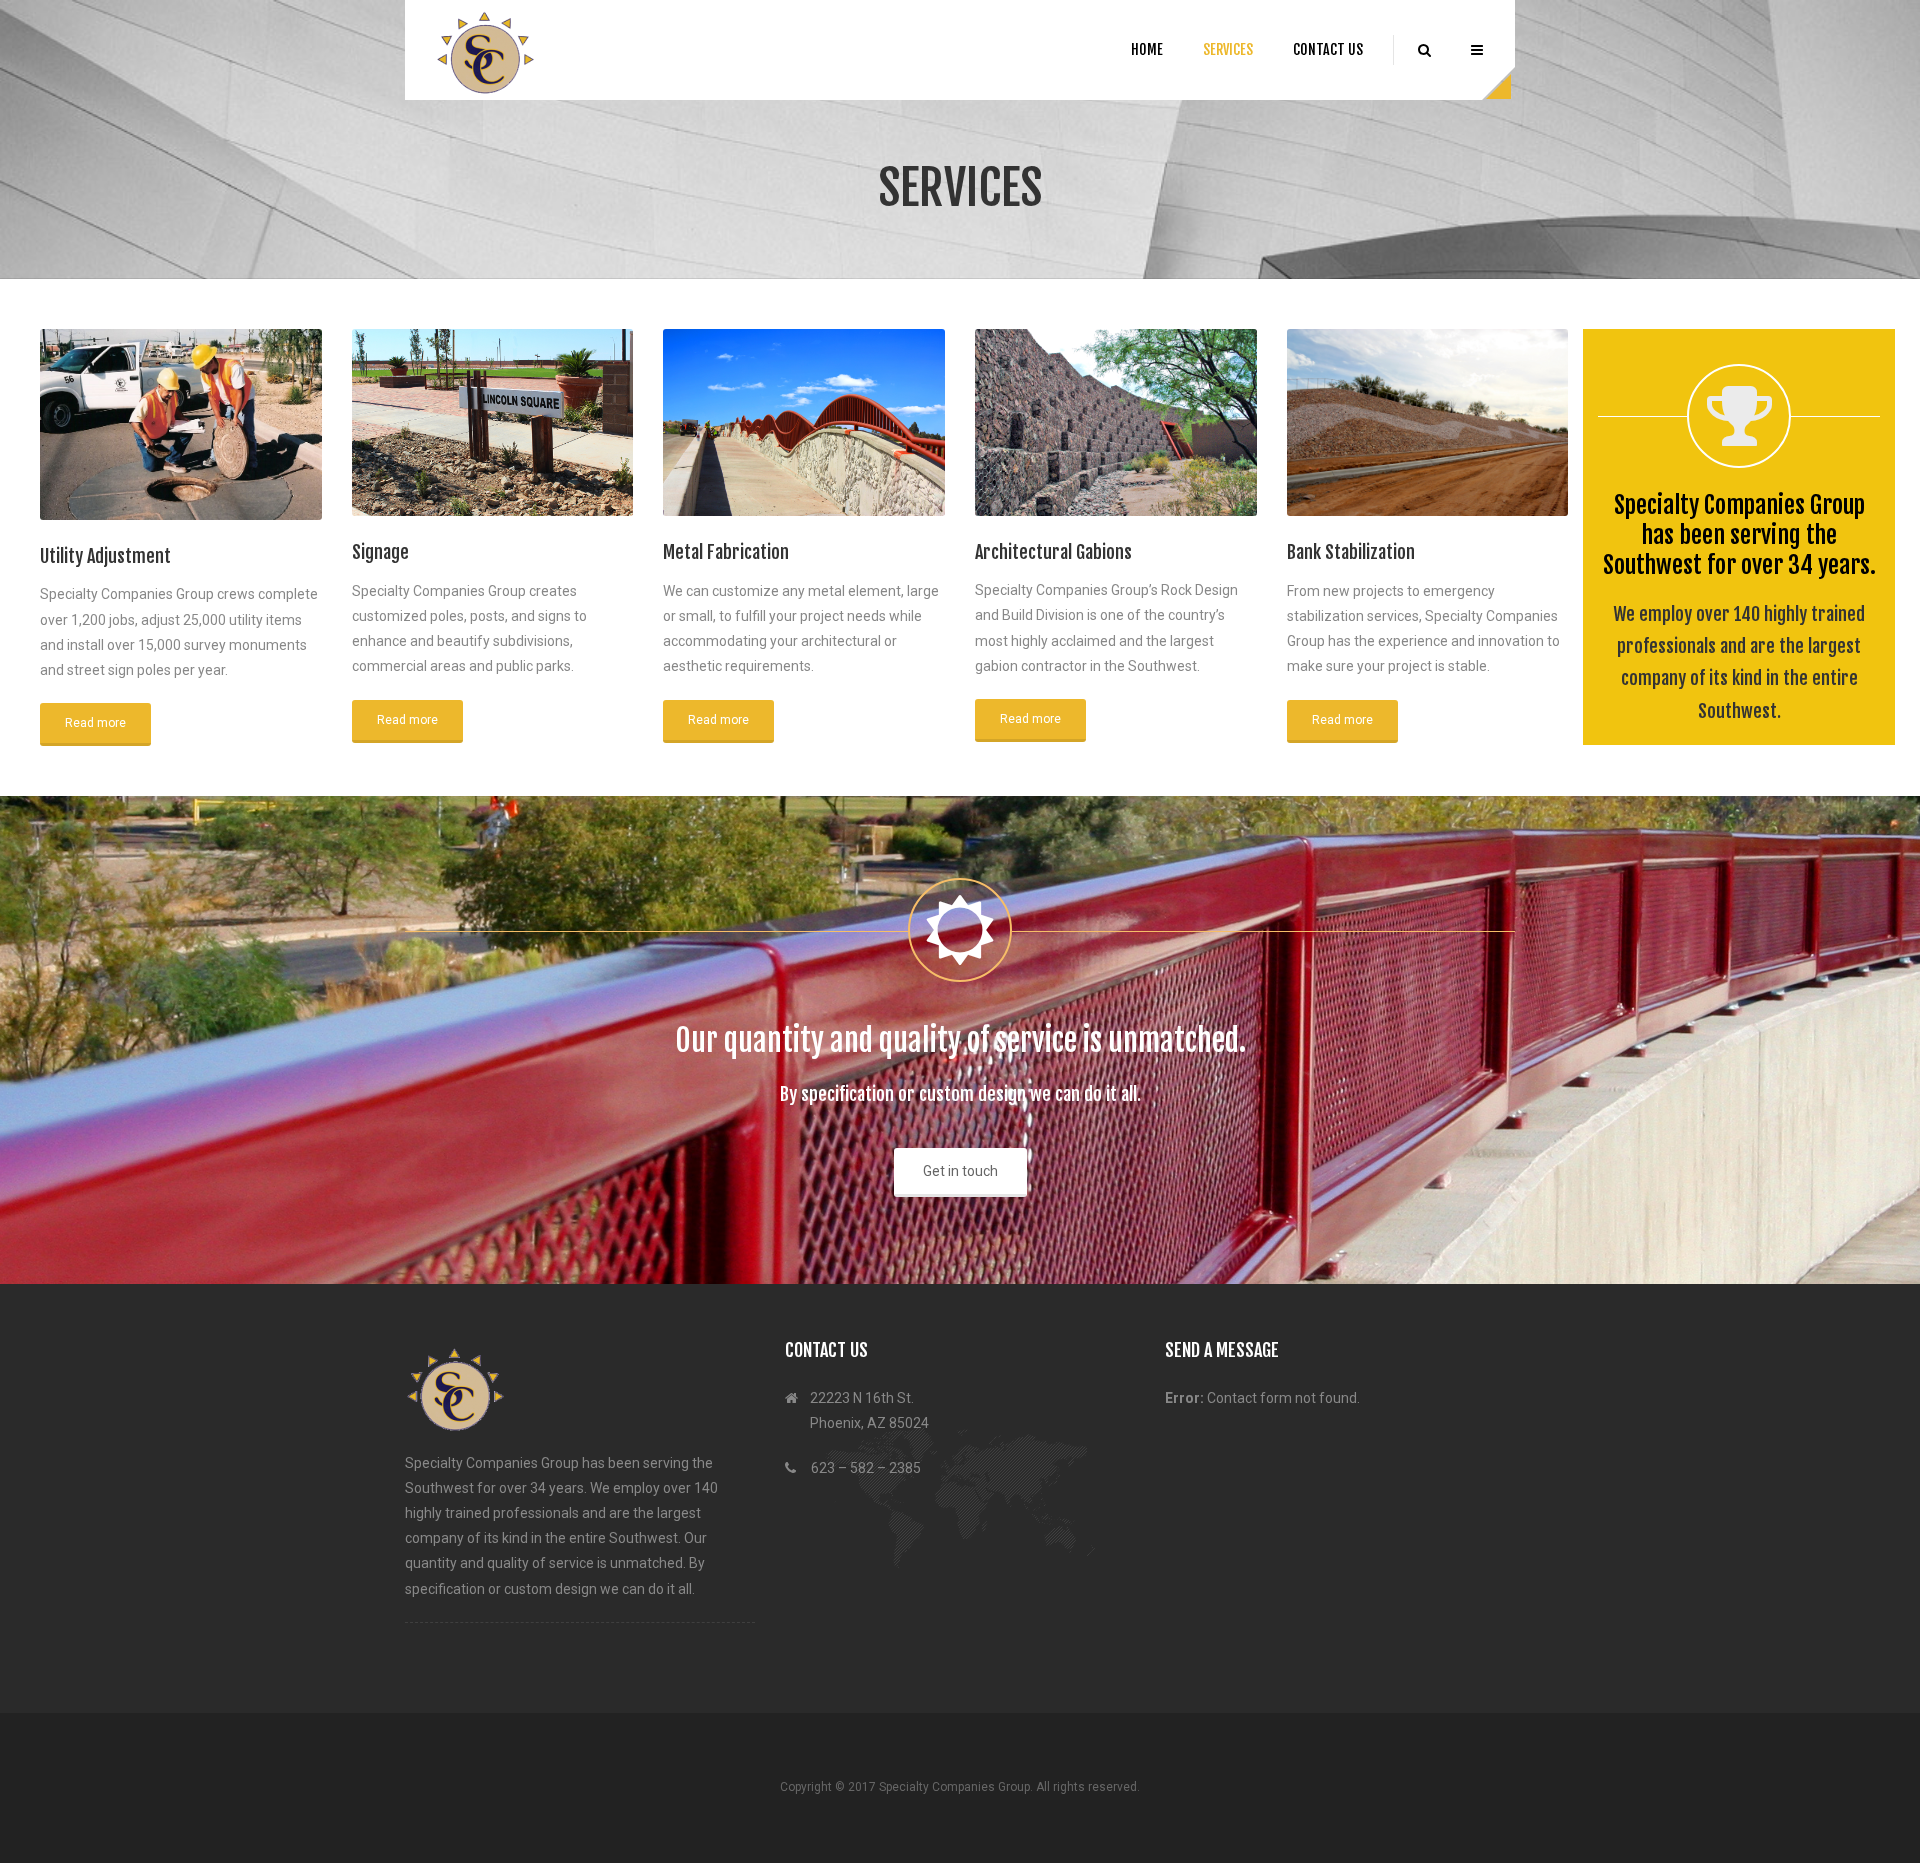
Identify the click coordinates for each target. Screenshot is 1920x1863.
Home (1147, 49)
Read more (95, 723)
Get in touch (960, 1171)
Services (1228, 49)
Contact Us (1328, 49)
